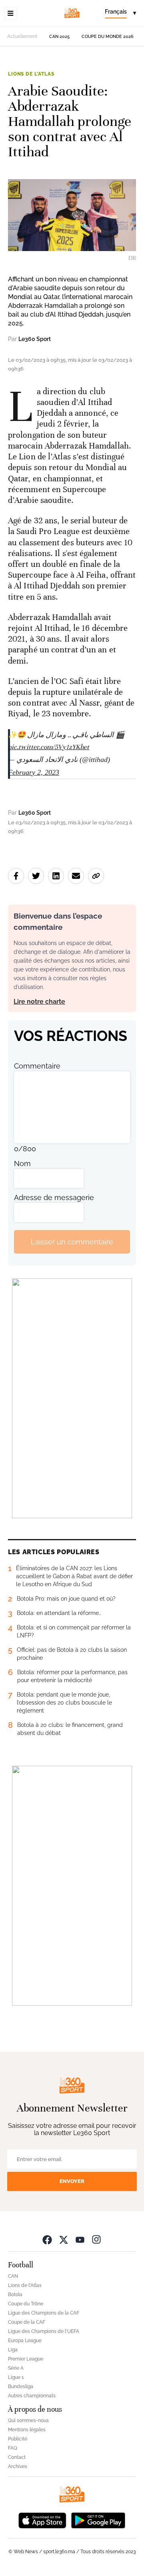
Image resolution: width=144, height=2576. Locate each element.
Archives (18, 2466)
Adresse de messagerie (54, 1197)
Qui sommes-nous (28, 2420)
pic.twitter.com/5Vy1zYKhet (49, 747)
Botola (15, 2295)
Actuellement (22, 36)
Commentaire (37, 1066)
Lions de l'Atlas (31, 74)
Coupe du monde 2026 (108, 37)
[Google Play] (98, 2519)
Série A (16, 2368)
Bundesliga (21, 2387)
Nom (22, 1163)
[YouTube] (80, 2239)
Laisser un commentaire (72, 1242)
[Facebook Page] (47, 2239)
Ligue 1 (16, 2377)
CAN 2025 (59, 37)
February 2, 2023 (34, 772)
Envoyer (72, 2181)
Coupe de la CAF (27, 2322)
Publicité (18, 2439)
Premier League (26, 2359)
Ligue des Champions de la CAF (44, 2313)
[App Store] (42, 2519)
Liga (13, 2350)
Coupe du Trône (26, 2304)
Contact (17, 2457)
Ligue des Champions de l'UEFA (44, 2331)
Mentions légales (27, 2430)
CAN (13, 2276)
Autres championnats (32, 2396)
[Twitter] (64, 2239)
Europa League (25, 2341)
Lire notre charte (39, 1002)
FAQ (13, 2448)
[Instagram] (96, 2239)
